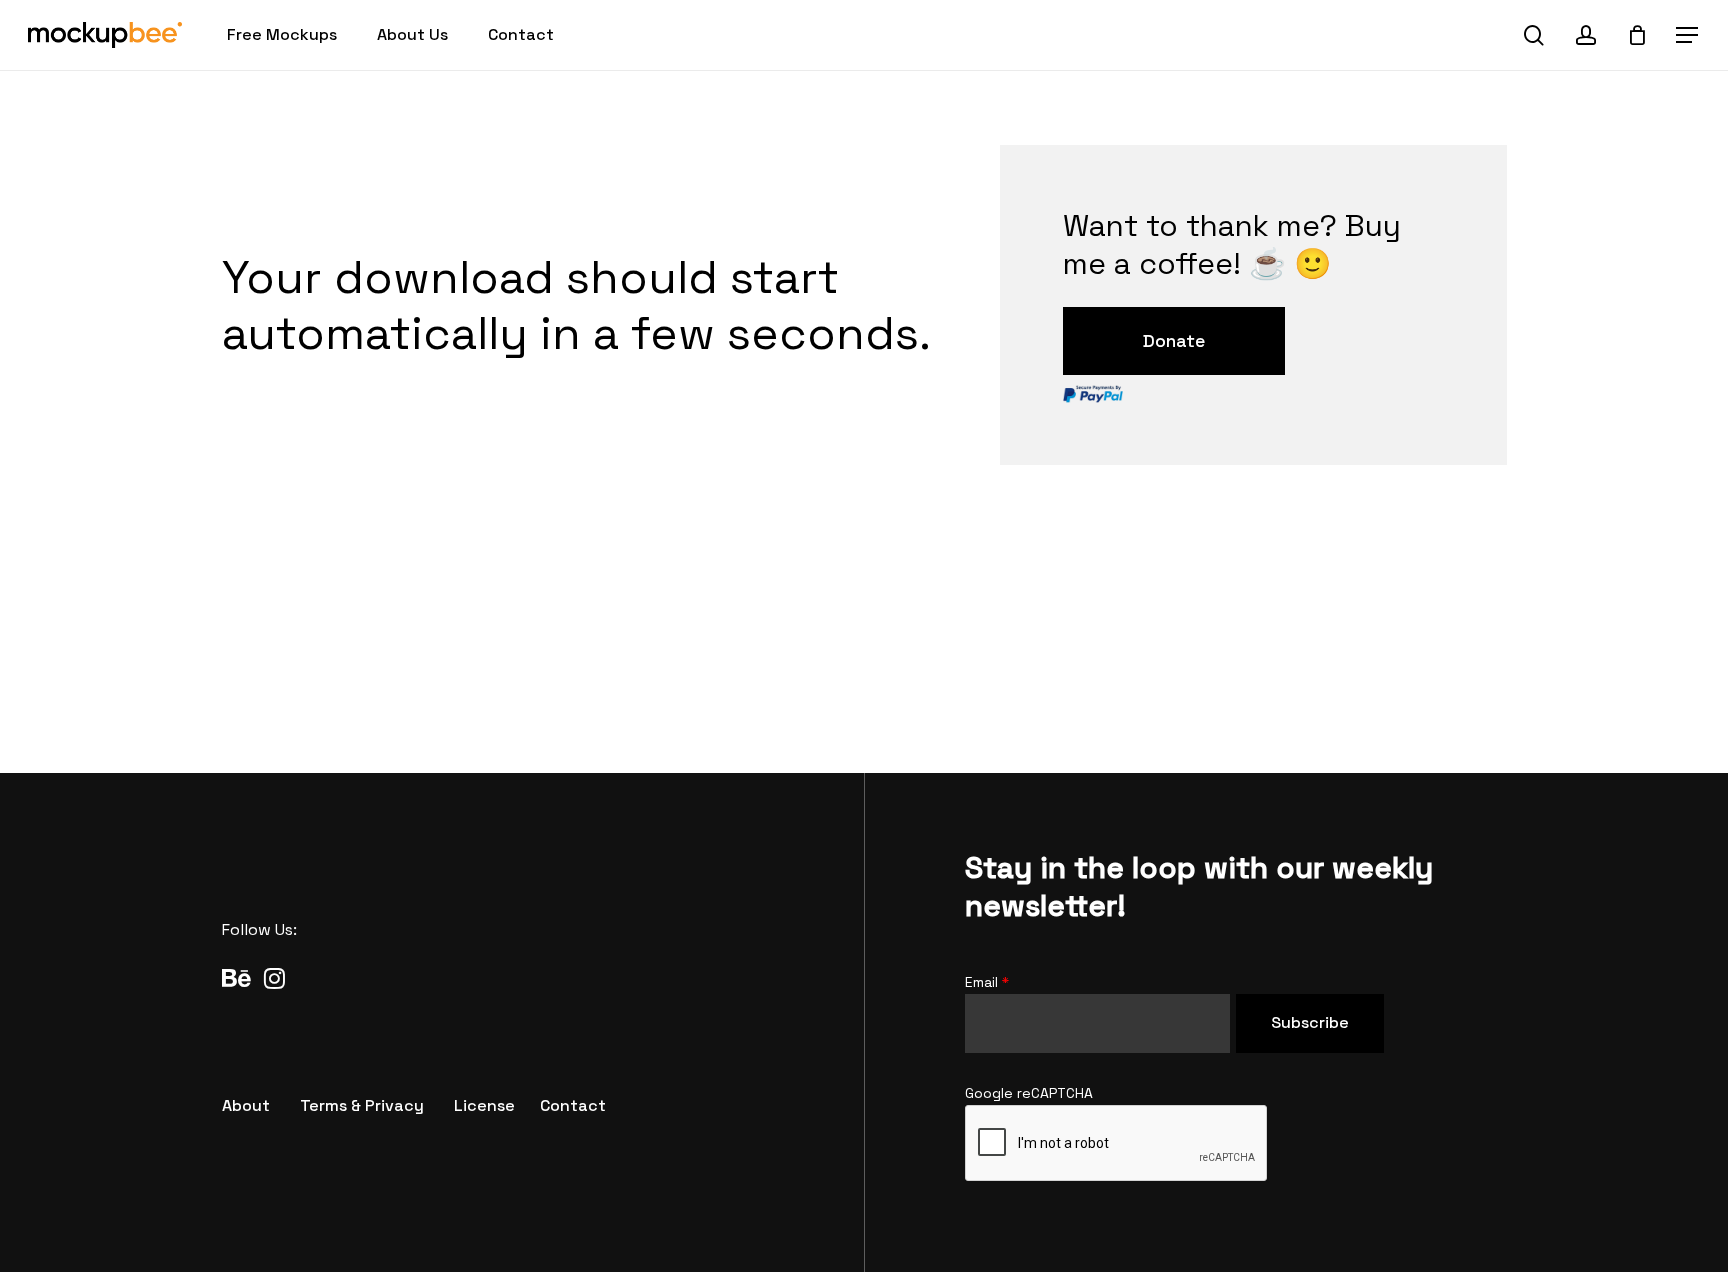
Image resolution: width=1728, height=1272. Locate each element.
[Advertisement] (864, 647)
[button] (1688, 35)
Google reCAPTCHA (1029, 1093)
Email (987, 982)
